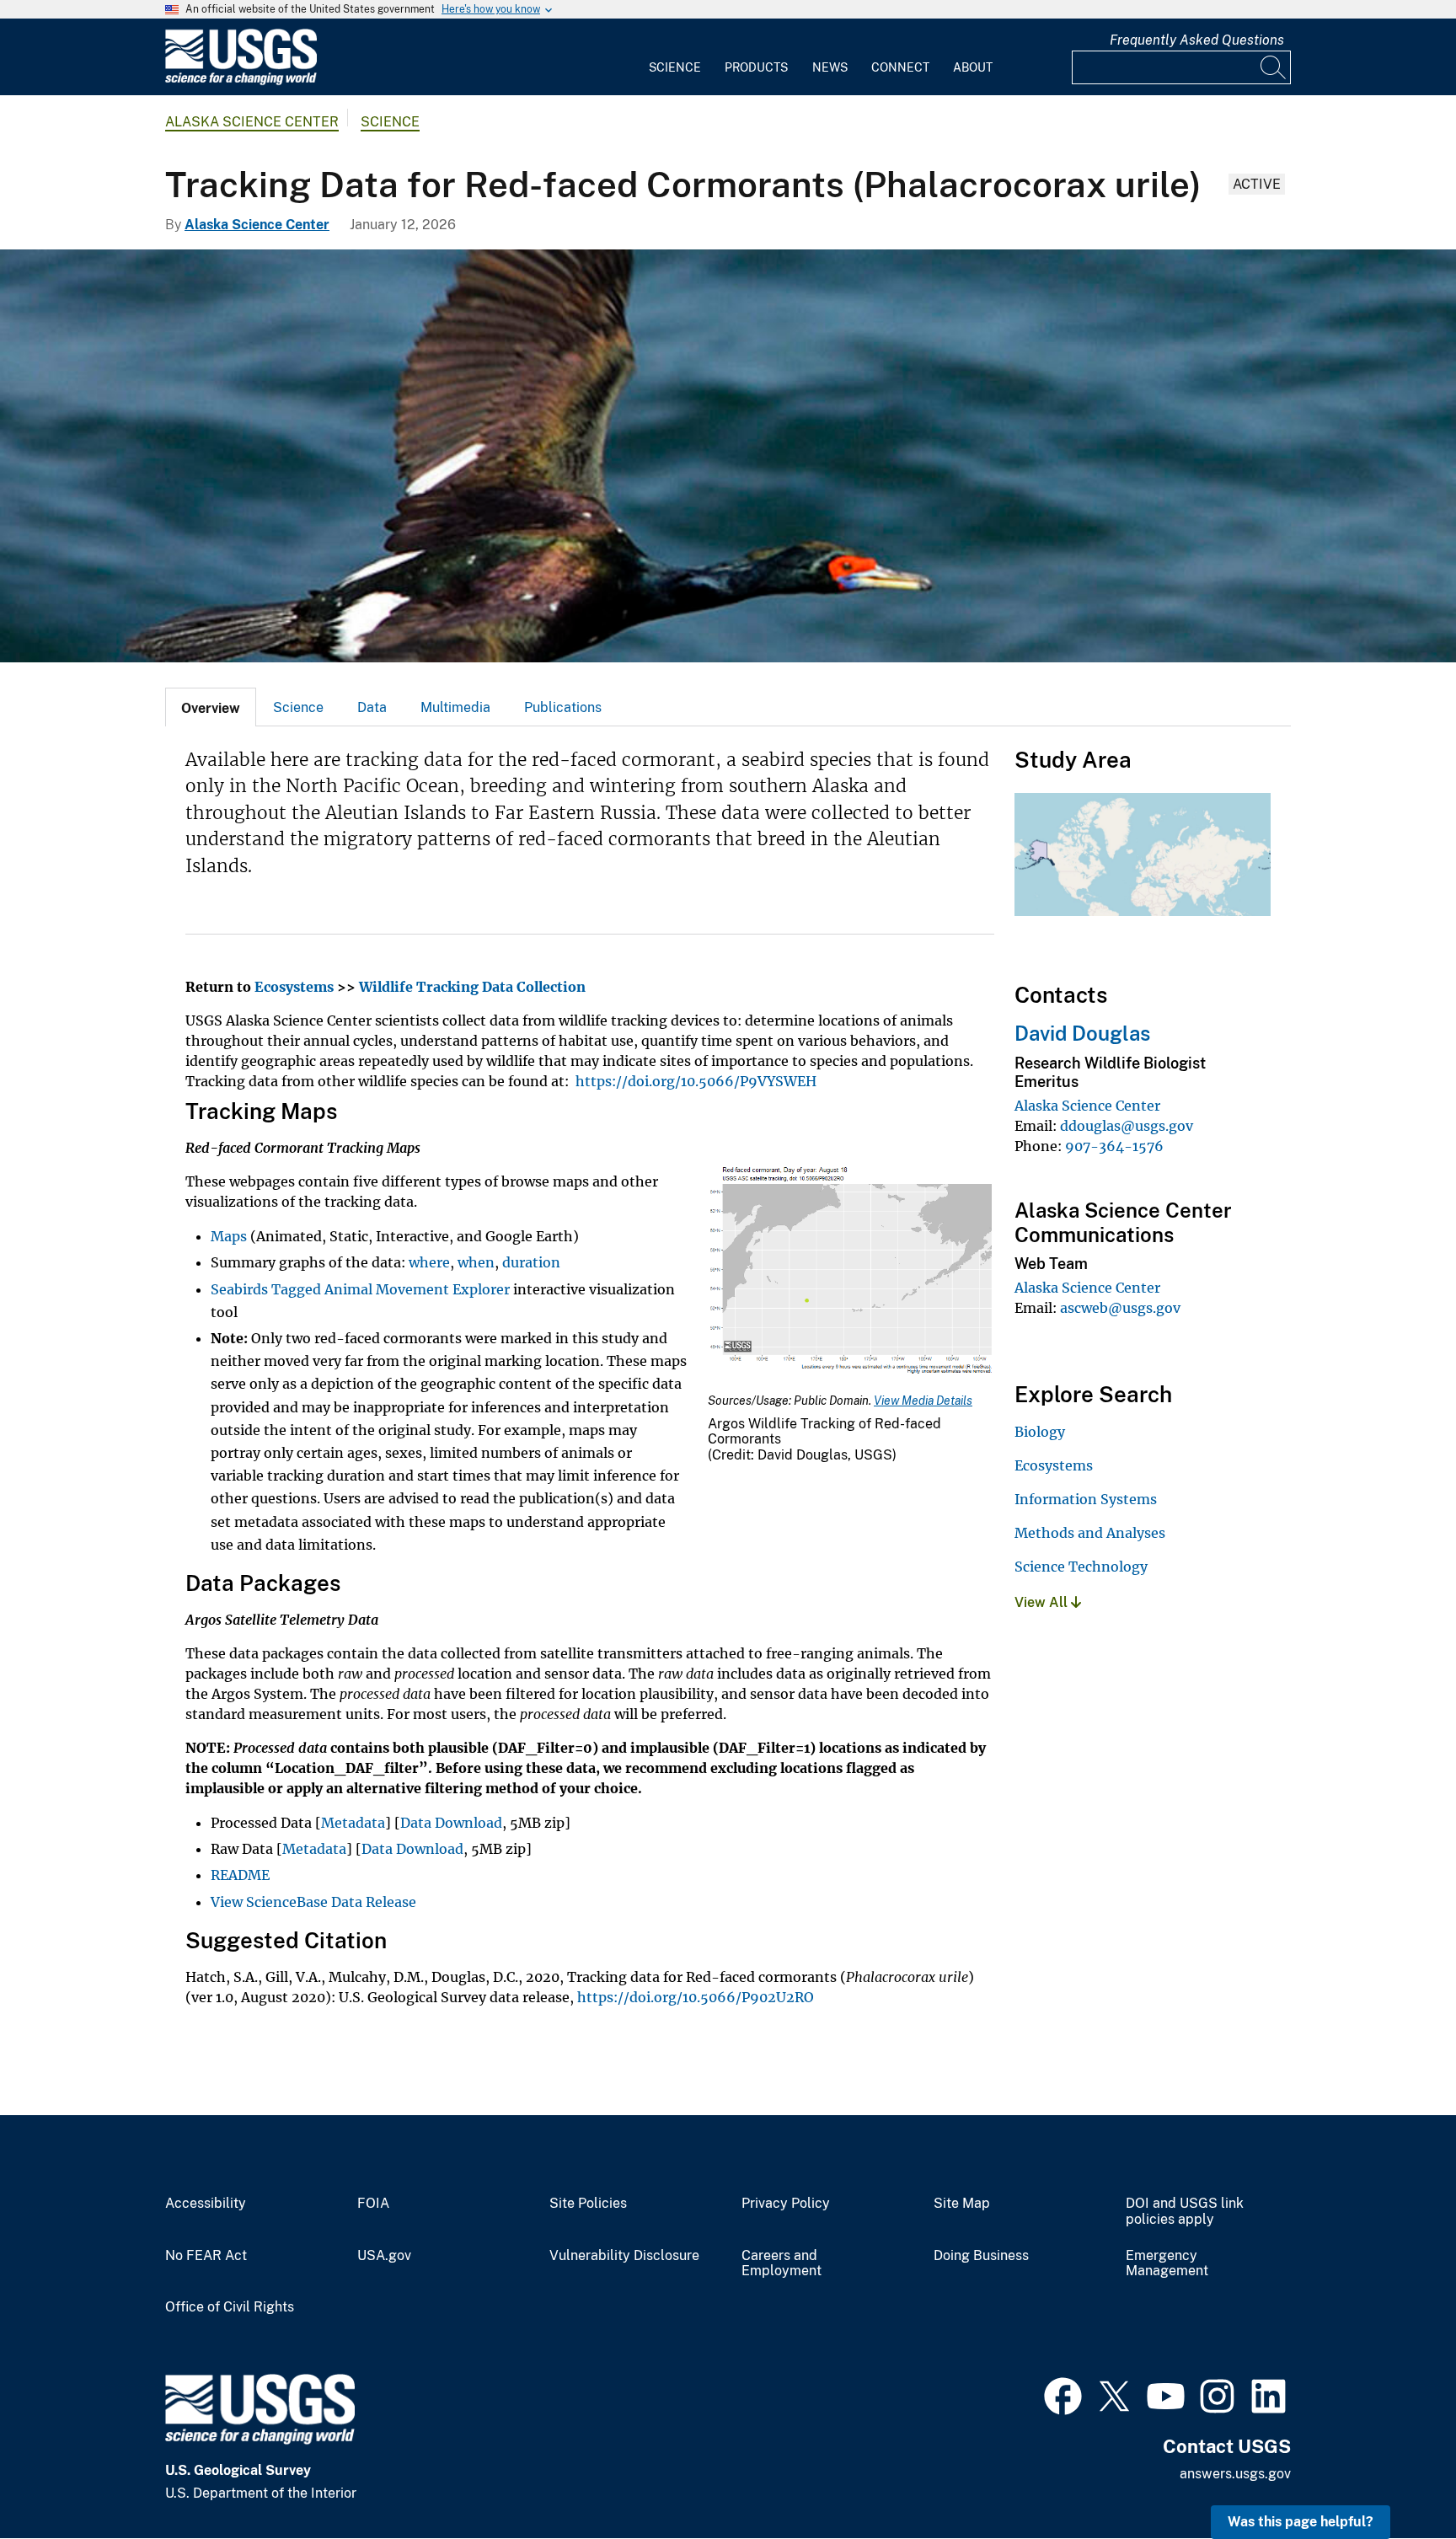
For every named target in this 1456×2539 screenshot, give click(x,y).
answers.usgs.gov (1235, 2474)
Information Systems (1086, 1499)
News (830, 67)
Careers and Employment (782, 2264)
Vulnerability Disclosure (624, 2256)
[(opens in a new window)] (1063, 2394)
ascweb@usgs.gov (1120, 1308)
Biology (1040, 1432)
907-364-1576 (1114, 1146)
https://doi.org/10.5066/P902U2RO (696, 1997)
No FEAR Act (206, 2256)
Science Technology (1081, 1567)
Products (756, 67)
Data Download (451, 1823)
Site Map (962, 2204)
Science (675, 67)
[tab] (211, 707)
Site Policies (588, 2204)
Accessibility (206, 2204)
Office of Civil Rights (230, 2307)
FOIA (373, 2204)
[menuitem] (675, 57)
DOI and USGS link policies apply (1185, 2212)
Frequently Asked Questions (1197, 40)
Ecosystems (1054, 1465)
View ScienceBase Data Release (313, 1902)
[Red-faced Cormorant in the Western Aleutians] (728, 456)
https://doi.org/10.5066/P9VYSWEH (696, 1081)
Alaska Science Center (252, 122)
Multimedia (455, 707)
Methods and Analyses (1090, 1533)
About (973, 67)
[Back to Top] (1395, 2478)
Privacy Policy (786, 2204)
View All (1043, 1602)
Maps (229, 1236)
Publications (563, 707)
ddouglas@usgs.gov (1127, 1126)
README (240, 1875)
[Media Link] (851, 1272)
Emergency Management (1167, 2264)
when (476, 1262)
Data (372, 707)
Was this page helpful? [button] (1301, 2522)
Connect (900, 67)
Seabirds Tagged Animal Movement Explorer (360, 1289)
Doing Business (981, 2256)
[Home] (241, 81)
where (429, 1262)
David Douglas (1082, 1033)
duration (531, 1262)
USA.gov (384, 2256)
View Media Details (923, 1401)
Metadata (353, 1823)
